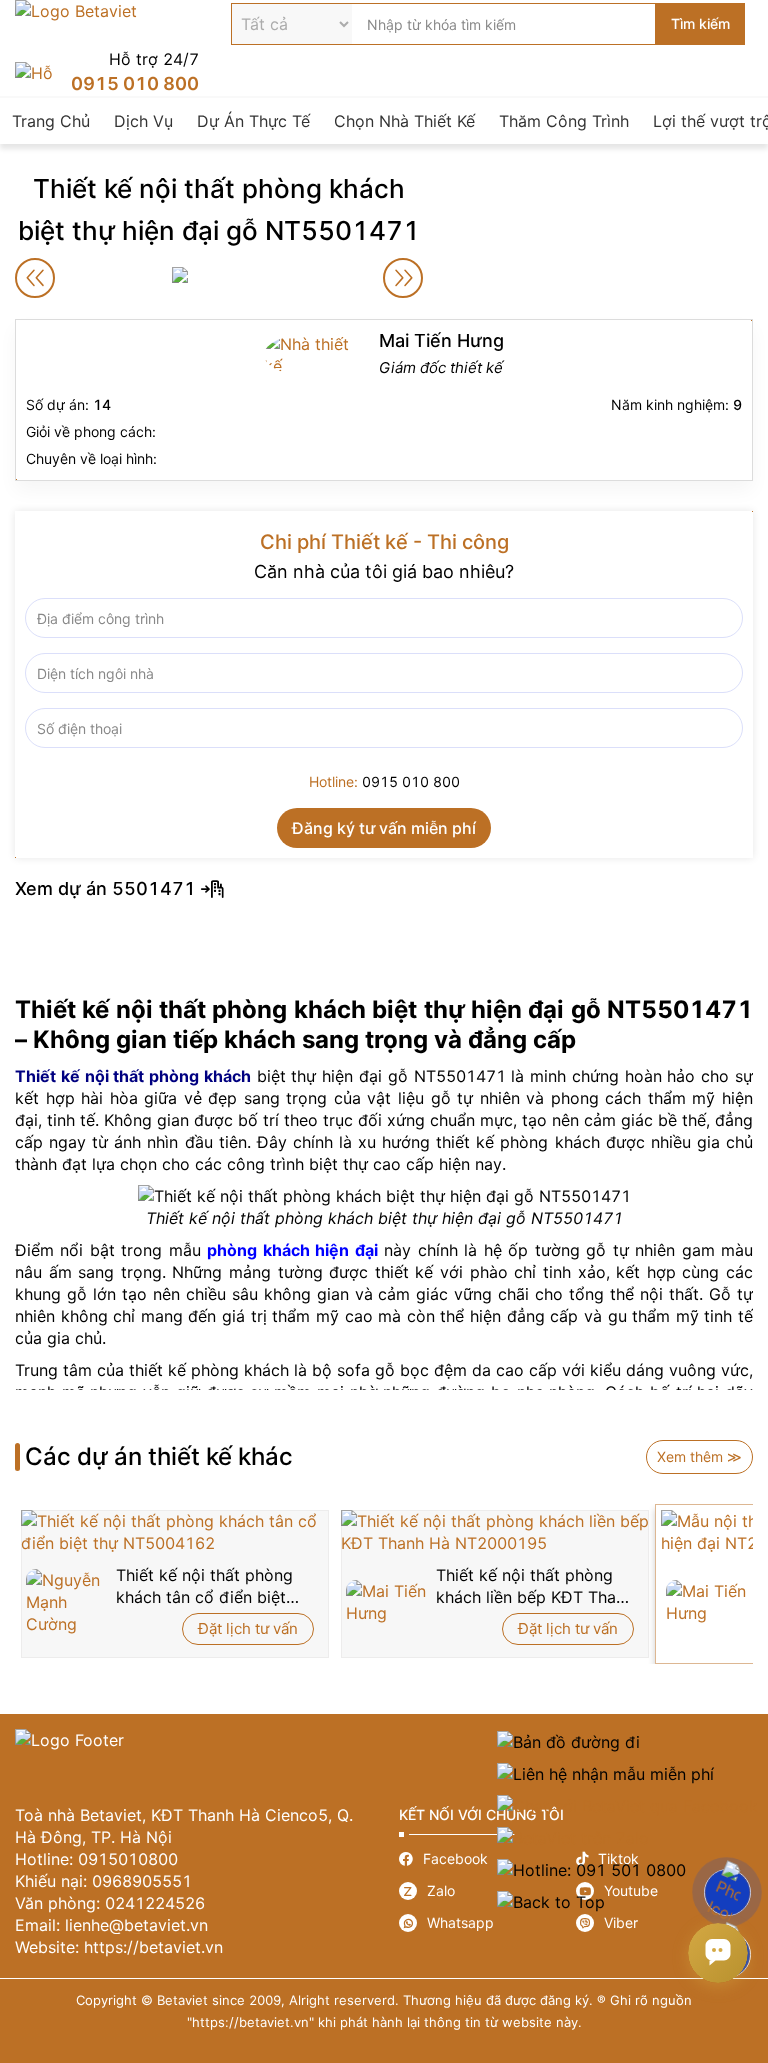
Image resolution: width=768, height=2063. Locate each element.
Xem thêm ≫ (699, 1456)
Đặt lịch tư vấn (248, 1628)
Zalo (487, 1891)
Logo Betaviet (76, 24)
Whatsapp (487, 1923)
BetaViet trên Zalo (627, 1838)
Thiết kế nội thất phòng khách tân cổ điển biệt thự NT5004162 (204, 1586)
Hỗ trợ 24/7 (107, 73)
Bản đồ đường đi (627, 1742)
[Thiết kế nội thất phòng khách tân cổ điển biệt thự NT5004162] (175, 1532)
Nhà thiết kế (384, 400)
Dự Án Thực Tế (253, 121)
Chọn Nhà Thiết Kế (404, 121)
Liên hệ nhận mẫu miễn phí (627, 1774)
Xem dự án (384, 889)
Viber (664, 1923)
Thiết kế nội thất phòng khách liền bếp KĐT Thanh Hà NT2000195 (535, 1586)
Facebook (487, 1858)
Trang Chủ (51, 121)
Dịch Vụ (143, 121)
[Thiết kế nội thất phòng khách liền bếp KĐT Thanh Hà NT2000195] (495, 1532)
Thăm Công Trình (564, 121)
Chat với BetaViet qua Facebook (627, 1806)
